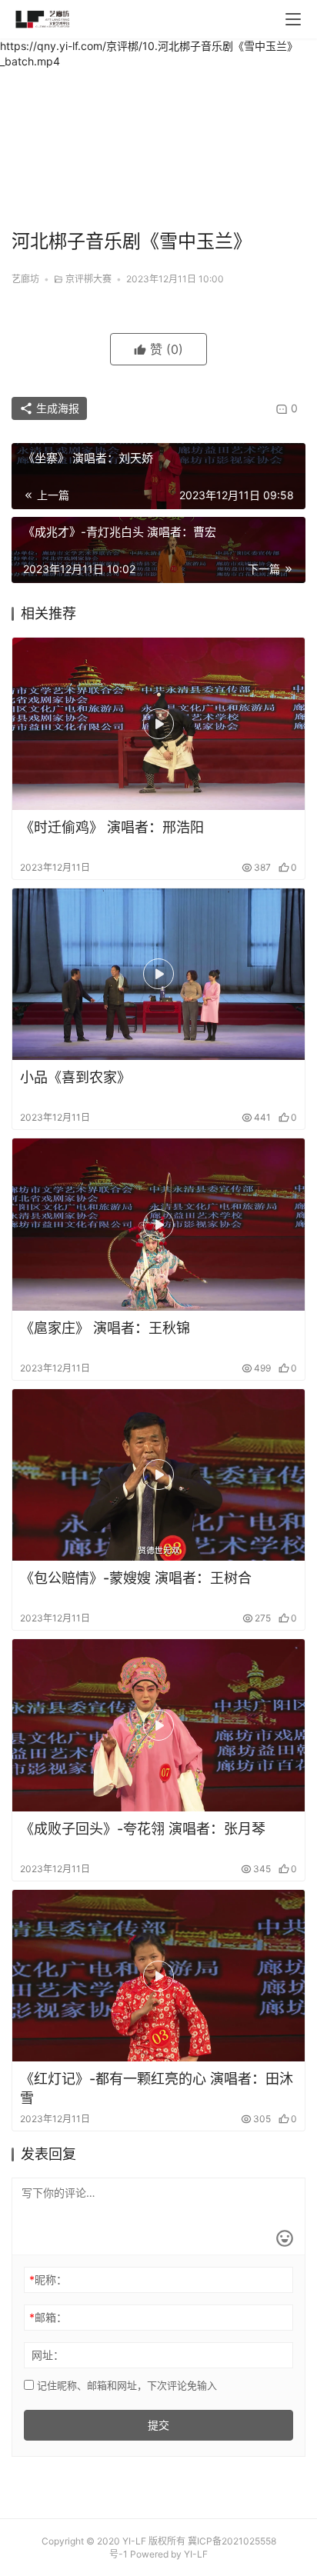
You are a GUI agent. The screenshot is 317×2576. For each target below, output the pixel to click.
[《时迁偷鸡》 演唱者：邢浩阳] (158, 724)
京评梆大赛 (88, 279)
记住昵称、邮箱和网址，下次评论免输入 (125, 2385)
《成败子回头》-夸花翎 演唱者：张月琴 (143, 1829)
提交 (158, 2425)
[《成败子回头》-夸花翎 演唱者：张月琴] (158, 1725)
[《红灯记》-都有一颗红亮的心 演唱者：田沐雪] (158, 1976)
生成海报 (56, 408)
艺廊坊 (25, 279)
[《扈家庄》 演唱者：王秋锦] (158, 1225)
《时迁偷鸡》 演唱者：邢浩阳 (112, 827)
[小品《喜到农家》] (158, 975)
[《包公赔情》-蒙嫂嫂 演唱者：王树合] (158, 1475)
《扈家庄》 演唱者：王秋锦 (105, 1328)
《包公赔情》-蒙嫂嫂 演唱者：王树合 (136, 1578)
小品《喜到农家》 (75, 1077)
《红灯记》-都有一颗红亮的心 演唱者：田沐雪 (157, 2088)
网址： (48, 2355)
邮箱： (48, 2317)
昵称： (48, 2279)
